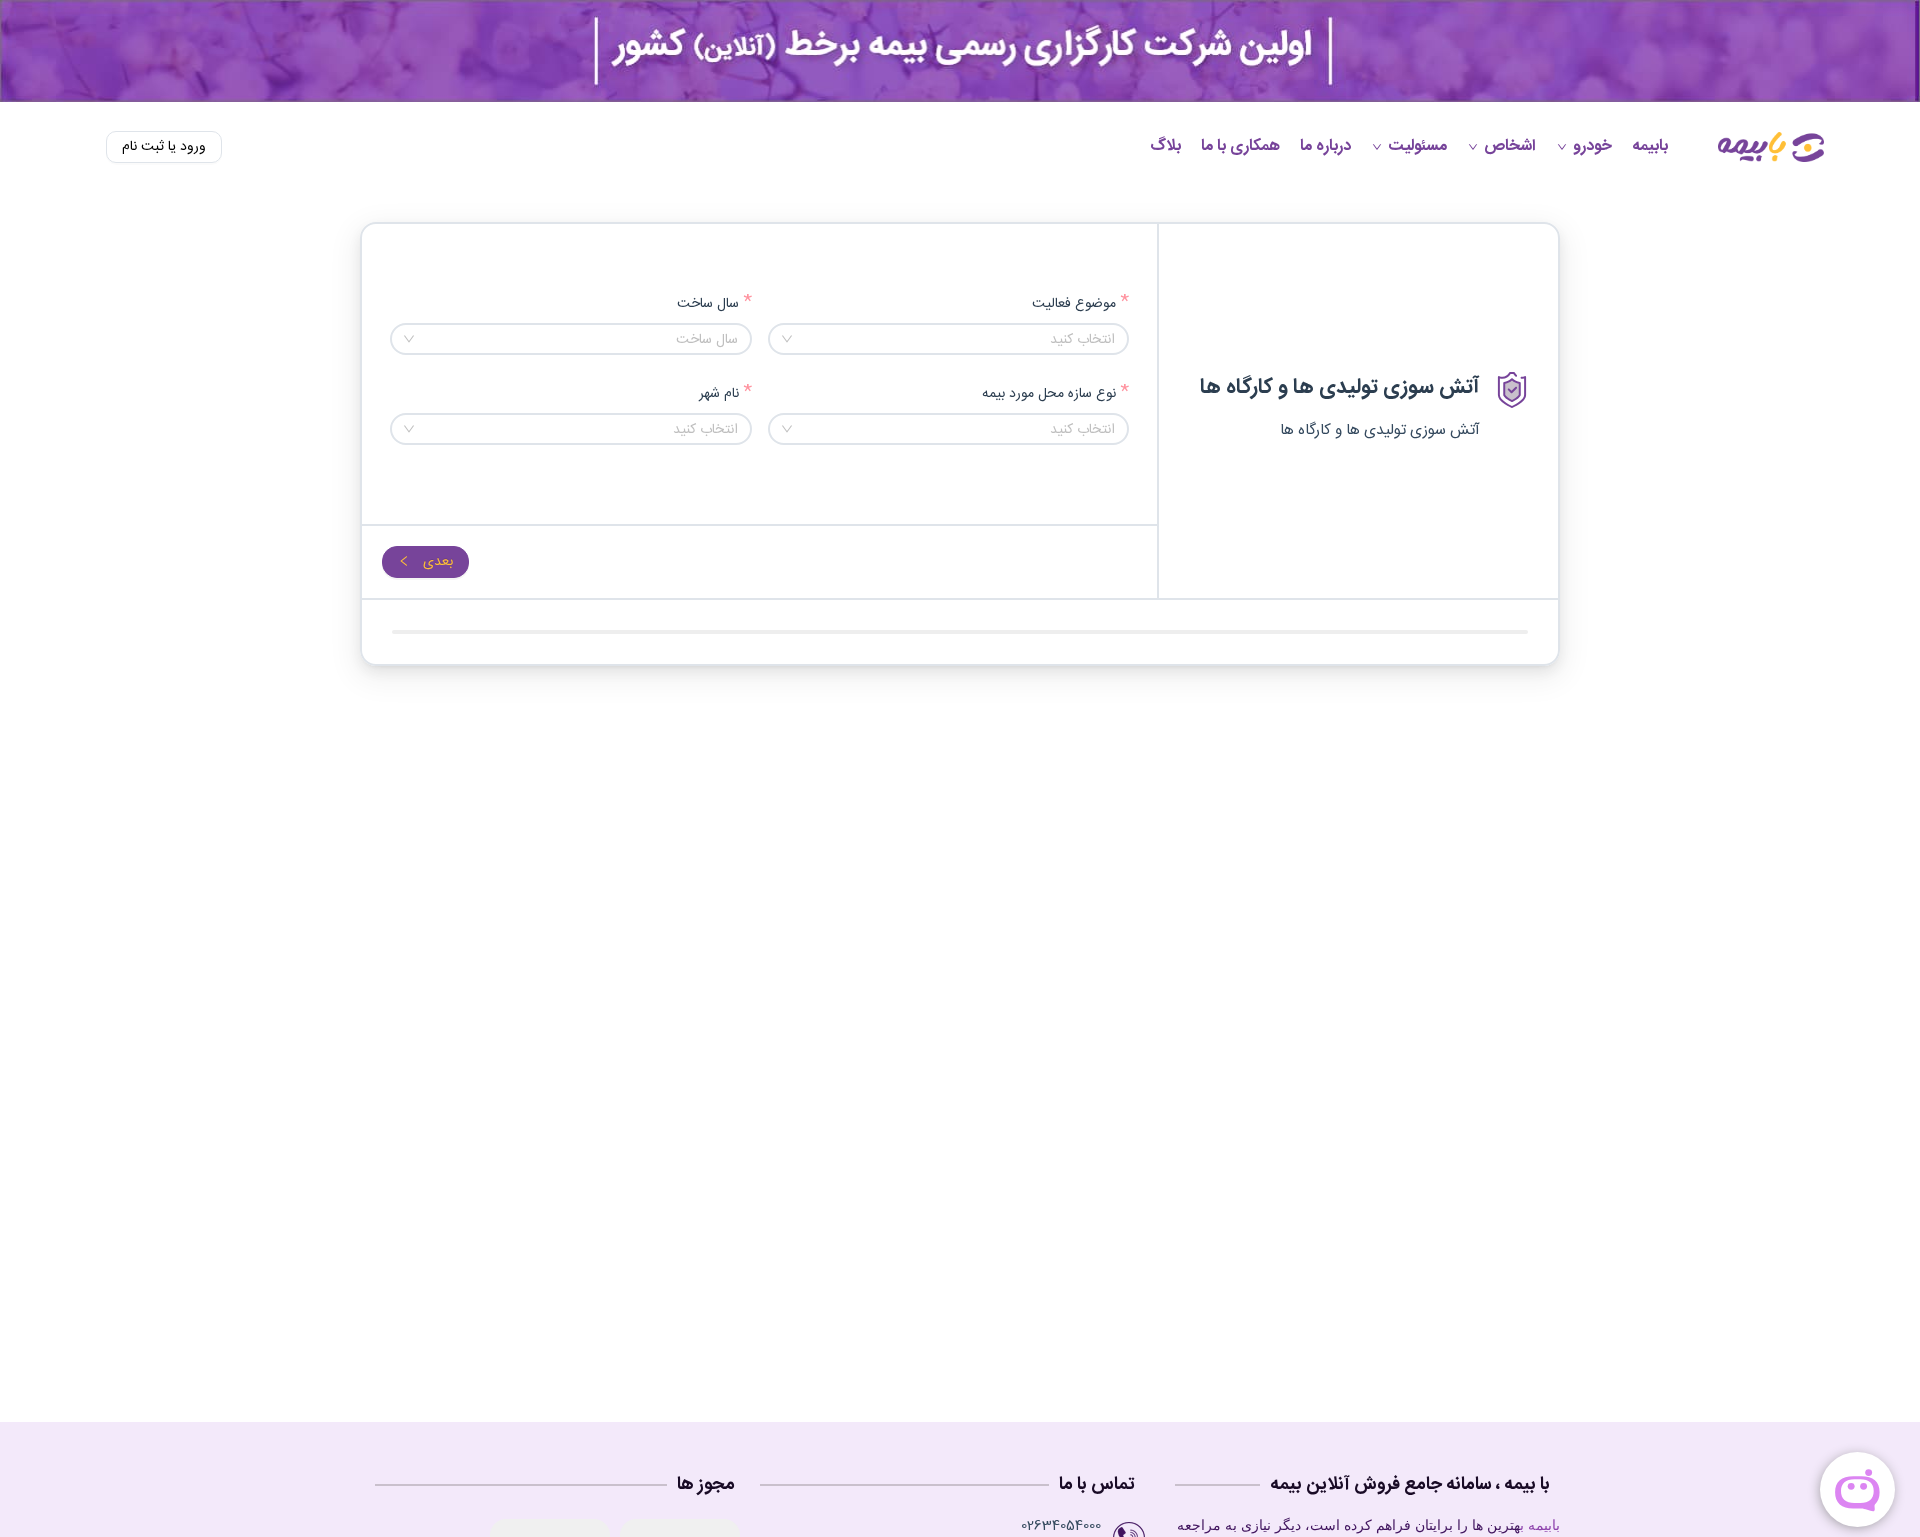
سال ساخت (708, 304)
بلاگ (1165, 147)
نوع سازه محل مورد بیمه (1049, 394)
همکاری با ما (1240, 147)
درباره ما (1325, 147)
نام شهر (719, 394)
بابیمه (1650, 147)
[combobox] (949, 339)
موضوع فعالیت (1074, 304)
